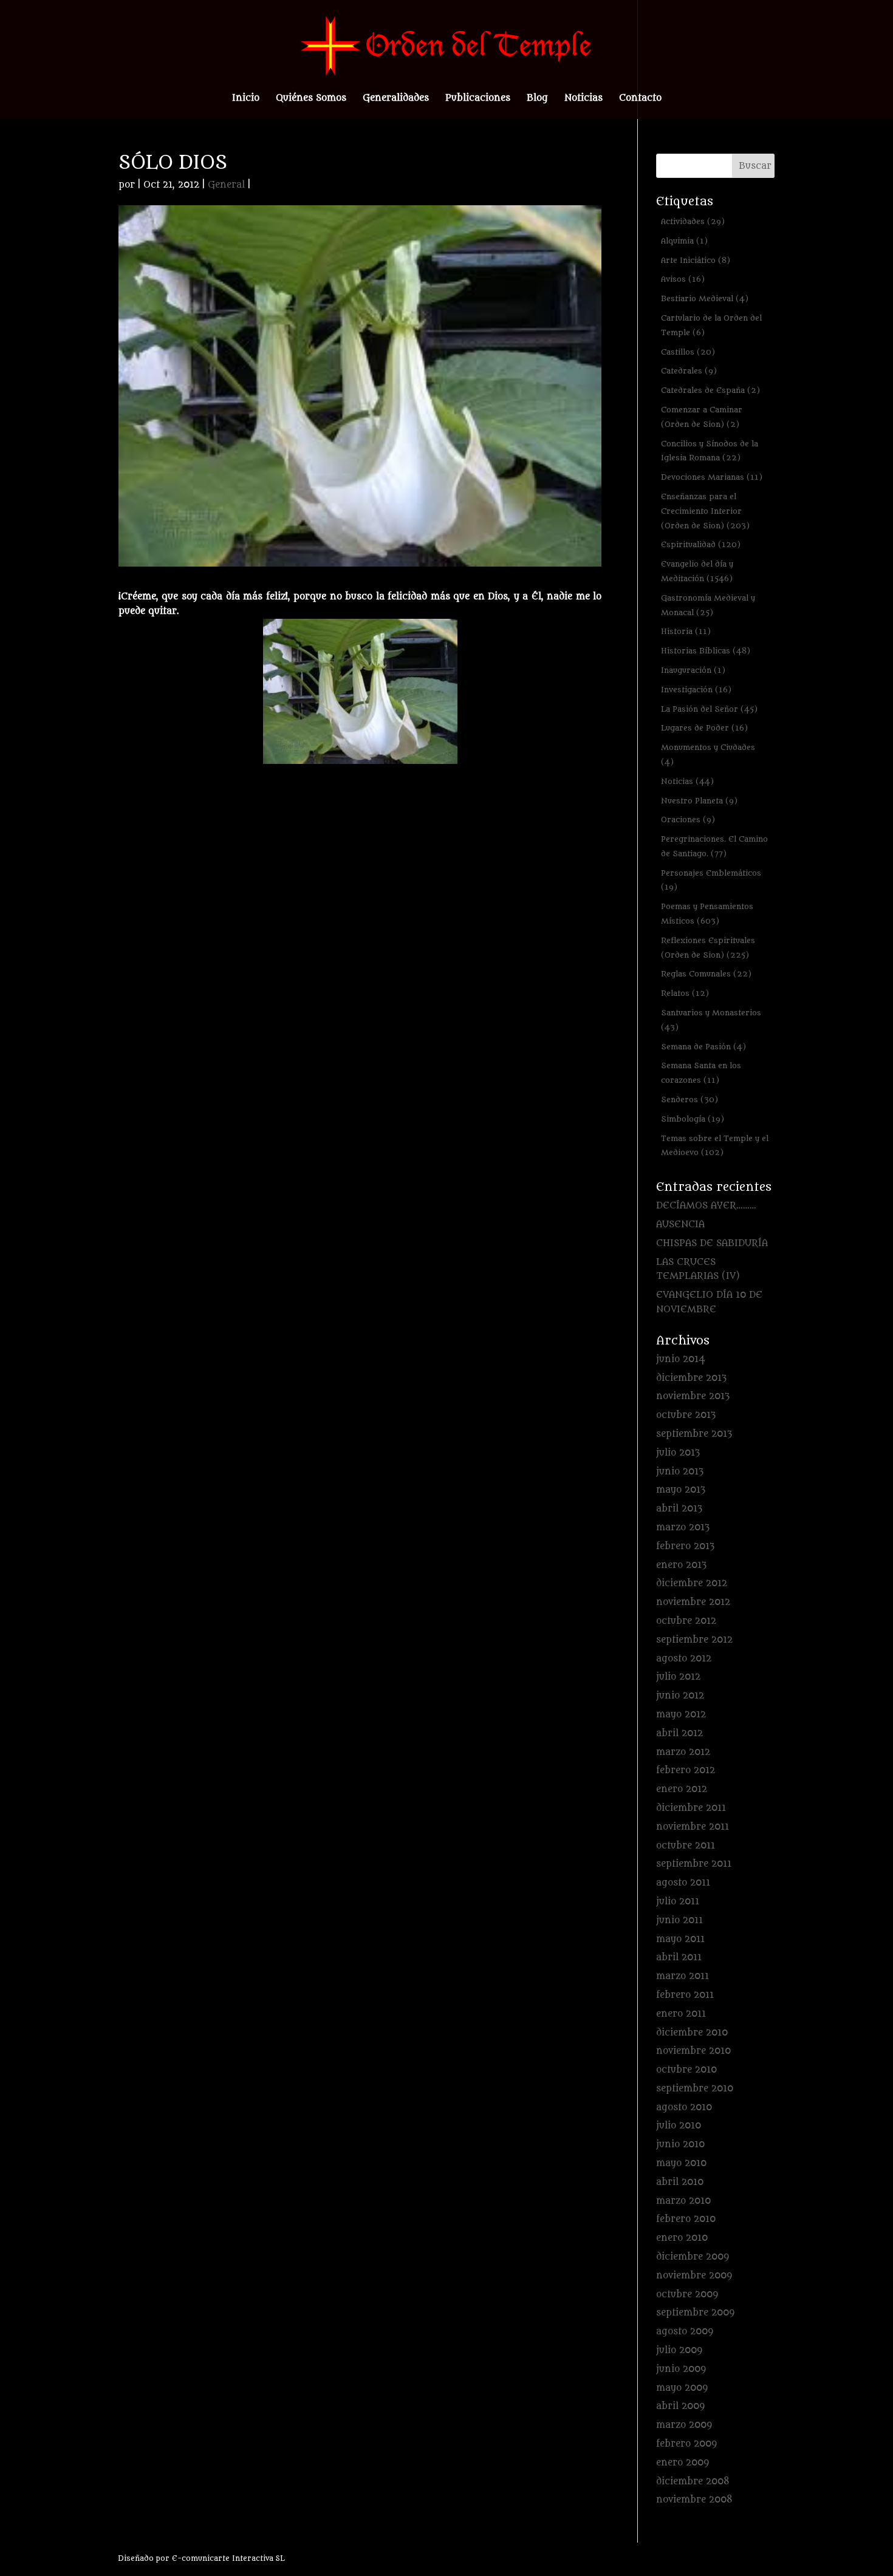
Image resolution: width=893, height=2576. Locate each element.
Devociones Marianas (712, 477)
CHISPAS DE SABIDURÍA (712, 1243)
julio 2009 (679, 2350)
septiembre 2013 (694, 1434)
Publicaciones (478, 99)
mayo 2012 (681, 1715)
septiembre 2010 (695, 2089)
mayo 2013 (681, 1490)
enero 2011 (681, 2014)
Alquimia (684, 241)
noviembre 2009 (694, 2276)
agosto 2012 (684, 1659)
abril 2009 (680, 2406)
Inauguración (693, 670)
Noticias (583, 99)
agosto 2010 (684, 2107)
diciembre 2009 (693, 2257)
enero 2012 (682, 1789)
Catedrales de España (710, 390)
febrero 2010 (686, 2219)
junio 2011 (679, 1920)
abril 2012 (679, 1733)
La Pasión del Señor (709, 709)
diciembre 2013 (691, 1378)
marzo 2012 (683, 1752)
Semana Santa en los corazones (701, 1073)
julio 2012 (678, 1677)
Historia (686, 631)
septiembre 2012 (694, 1640)
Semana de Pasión (703, 1047)
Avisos (683, 279)
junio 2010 (680, 2145)
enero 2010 (682, 2238)
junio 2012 (680, 1696)
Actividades (693, 221)
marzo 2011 (683, 1976)
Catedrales (689, 371)
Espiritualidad (701, 544)
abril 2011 (679, 1958)
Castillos (688, 352)
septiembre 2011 (694, 1864)
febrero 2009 (686, 2444)
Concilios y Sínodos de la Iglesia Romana (710, 451)
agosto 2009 (685, 2332)
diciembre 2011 (691, 1808)
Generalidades (396, 99)
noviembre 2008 (694, 2500)
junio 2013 (680, 1472)
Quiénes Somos (311, 99)
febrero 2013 (685, 1546)
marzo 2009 (684, 2425)
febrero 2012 (686, 1770)
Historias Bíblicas (706, 651)
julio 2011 (678, 1902)
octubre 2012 (686, 1621)
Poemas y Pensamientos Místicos (707, 914)
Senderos (689, 1099)
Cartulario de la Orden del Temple (711, 325)
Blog (537, 99)
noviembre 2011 (693, 1827)
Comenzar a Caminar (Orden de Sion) (702, 417)
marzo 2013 (683, 1528)
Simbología (693, 1119)
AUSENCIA (680, 1225)
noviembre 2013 (693, 1396)
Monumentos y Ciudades (708, 755)
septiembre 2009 (695, 2313)
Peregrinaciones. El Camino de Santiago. (714, 846)
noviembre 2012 (693, 1602)
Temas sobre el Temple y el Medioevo (715, 1146)
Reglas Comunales (706, 974)
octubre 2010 (686, 2070)
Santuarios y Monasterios (711, 1020)
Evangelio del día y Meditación (697, 571)
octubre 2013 (686, 1415)
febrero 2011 (685, 1995)
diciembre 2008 (693, 2482)
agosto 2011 (683, 1883)
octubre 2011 (686, 1846)
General (226, 185)
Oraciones (688, 819)
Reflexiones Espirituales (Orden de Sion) (708, 948)
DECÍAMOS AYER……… (706, 1206)
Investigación (696, 690)
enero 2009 (683, 2463)
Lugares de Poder (704, 728)
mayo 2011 (680, 1939)
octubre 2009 (687, 2295)
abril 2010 (680, 2182)
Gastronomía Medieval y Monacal (708, 605)
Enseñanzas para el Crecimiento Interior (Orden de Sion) (705, 511)
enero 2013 (681, 1565)
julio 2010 (679, 2126)
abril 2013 (679, 1509)
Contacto (640, 99)
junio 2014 (681, 1359)
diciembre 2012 (692, 1583)
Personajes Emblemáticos (711, 880)
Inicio (246, 99)
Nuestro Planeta (699, 801)
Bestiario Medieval (705, 298)
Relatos (685, 993)
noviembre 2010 (693, 2051)
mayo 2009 (682, 2388)
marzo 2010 (683, 2201)
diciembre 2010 (692, 2033)
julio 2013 (678, 1453)
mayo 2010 (681, 2163)
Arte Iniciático (696, 260)
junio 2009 (681, 2369)
